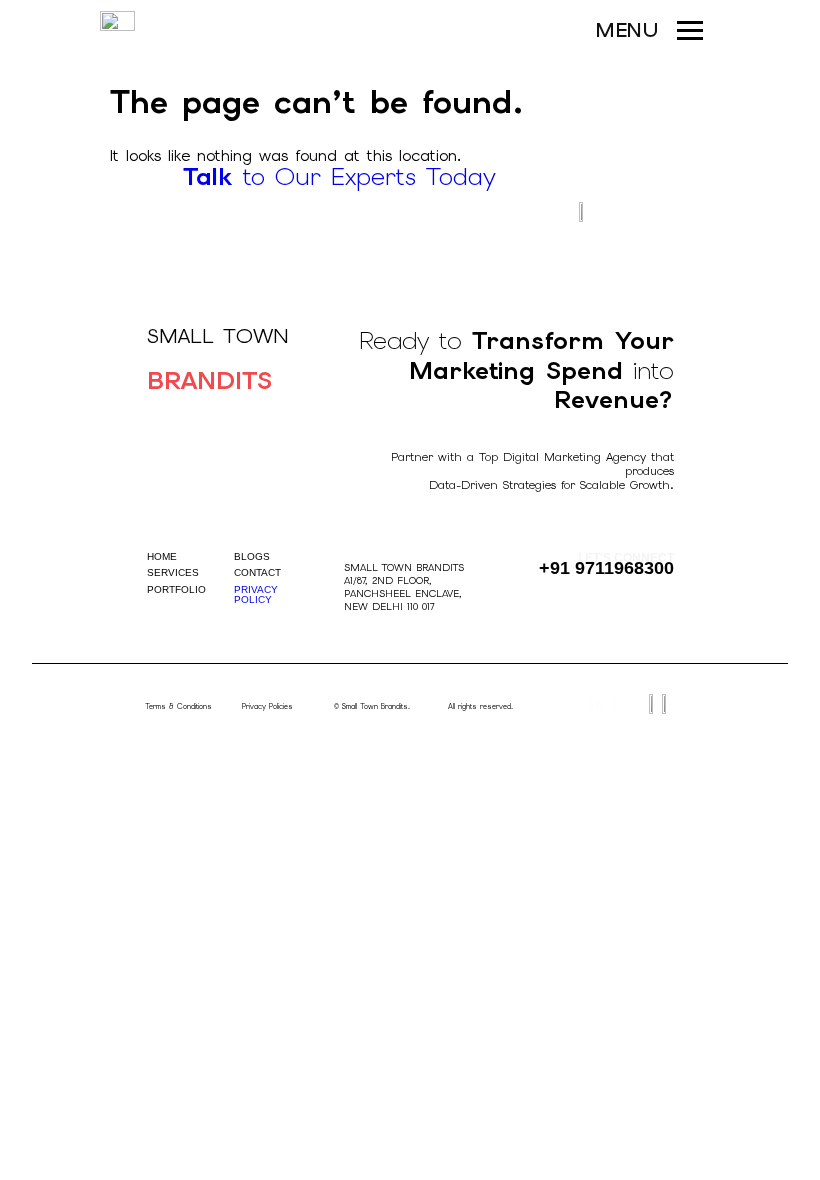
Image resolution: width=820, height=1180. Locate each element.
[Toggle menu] (690, 30)
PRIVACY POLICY (256, 594)
